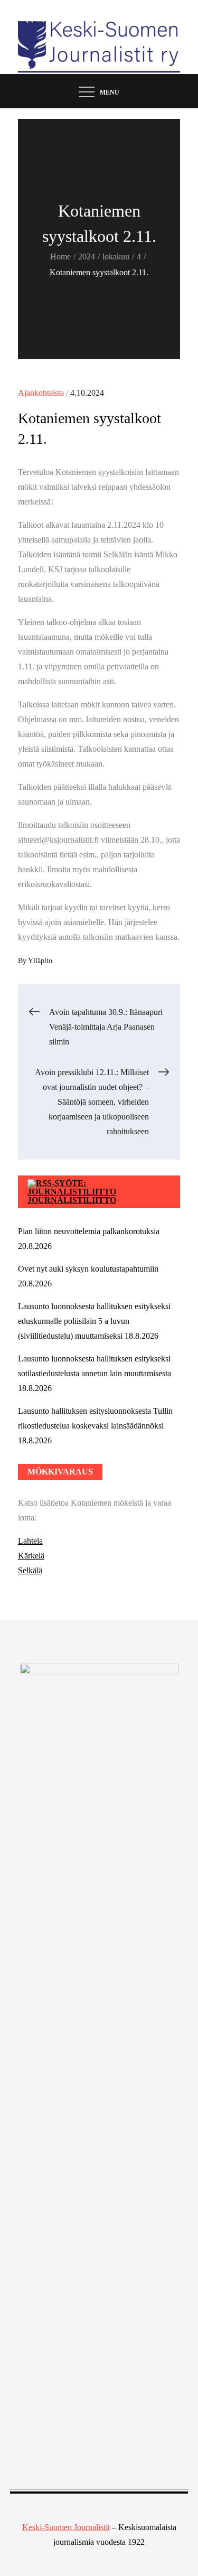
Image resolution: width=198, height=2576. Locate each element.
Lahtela (30, 1541)
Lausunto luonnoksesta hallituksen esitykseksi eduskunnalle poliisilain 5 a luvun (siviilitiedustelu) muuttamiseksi (94, 1321)
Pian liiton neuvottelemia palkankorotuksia (89, 1231)
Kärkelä (31, 1556)
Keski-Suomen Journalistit (66, 2527)
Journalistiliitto (72, 1200)
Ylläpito (40, 961)
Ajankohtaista (41, 393)
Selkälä (30, 1570)
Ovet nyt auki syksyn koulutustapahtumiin (88, 1269)
